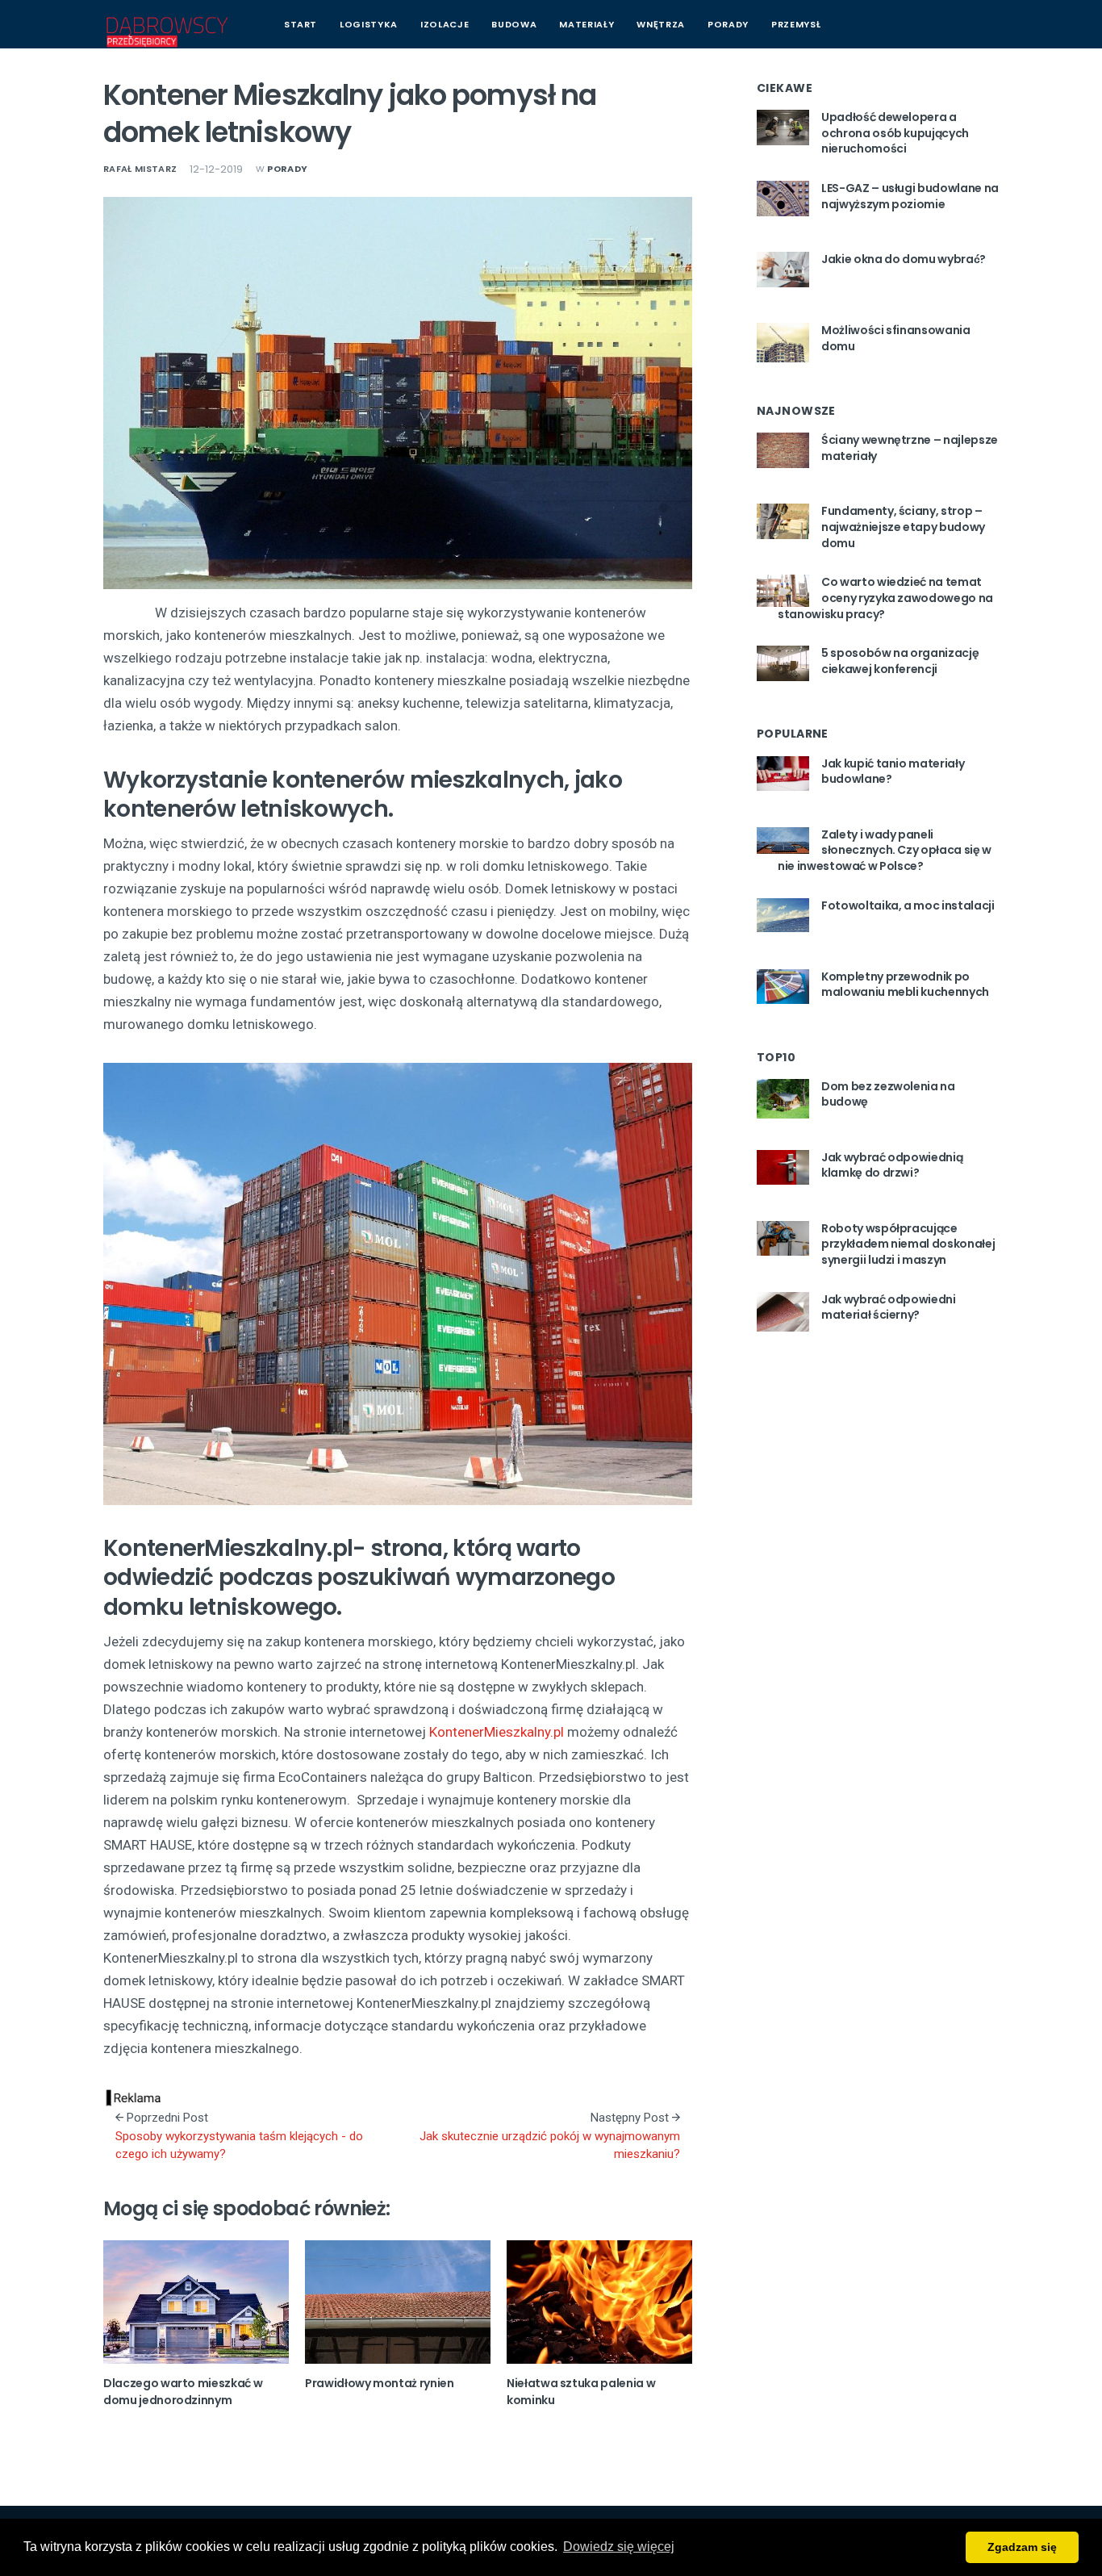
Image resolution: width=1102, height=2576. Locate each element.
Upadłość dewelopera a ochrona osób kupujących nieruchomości (895, 133)
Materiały (586, 24)
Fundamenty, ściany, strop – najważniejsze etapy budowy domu (903, 527)
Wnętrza (661, 24)
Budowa (514, 24)
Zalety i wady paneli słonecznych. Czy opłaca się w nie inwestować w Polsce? (885, 850)
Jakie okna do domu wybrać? (904, 259)
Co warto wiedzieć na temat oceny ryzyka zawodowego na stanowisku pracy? (885, 598)
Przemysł (796, 24)
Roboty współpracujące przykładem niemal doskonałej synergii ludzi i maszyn (908, 1244)
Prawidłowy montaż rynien (380, 2383)
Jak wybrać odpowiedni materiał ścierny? (889, 1307)
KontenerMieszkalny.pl (497, 1732)
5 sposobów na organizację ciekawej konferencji (900, 661)
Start (301, 24)
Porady (728, 24)
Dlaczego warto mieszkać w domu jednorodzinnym (183, 2392)
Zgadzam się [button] (1022, 2547)
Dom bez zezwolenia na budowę (888, 1094)
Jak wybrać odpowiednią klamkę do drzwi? (892, 1165)
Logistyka (369, 24)
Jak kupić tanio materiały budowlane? (893, 772)
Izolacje (445, 24)
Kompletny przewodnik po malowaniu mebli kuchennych (905, 985)
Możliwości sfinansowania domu (896, 338)
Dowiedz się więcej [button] (619, 2547)
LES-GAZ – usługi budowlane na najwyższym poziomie (910, 196)
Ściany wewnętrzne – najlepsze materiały (910, 448)
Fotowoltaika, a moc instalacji (908, 905)
